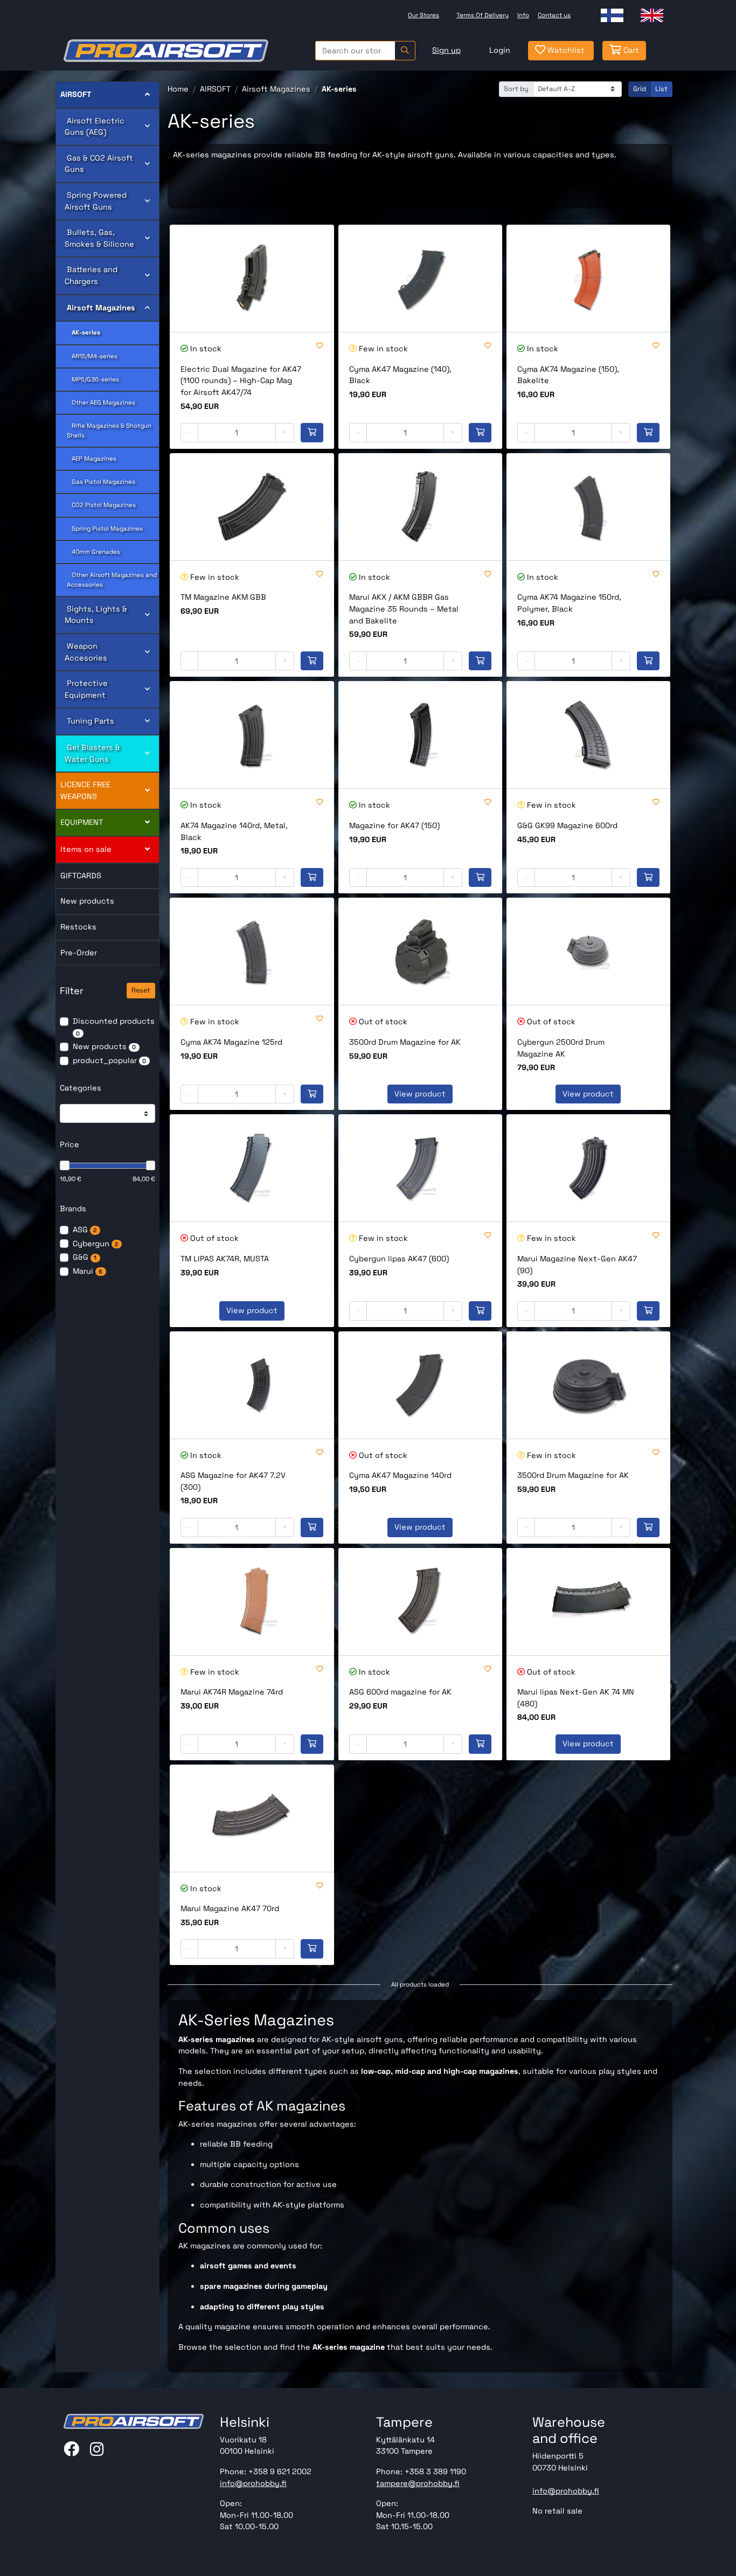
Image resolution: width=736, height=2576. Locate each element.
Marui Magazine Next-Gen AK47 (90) (577, 1265)
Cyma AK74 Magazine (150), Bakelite (568, 375)
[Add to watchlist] (320, 346)
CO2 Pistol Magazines (101, 505)
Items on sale (86, 849)
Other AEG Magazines (101, 402)
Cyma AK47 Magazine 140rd (400, 1475)
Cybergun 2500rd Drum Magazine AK (561, 1048)
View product (420, 1094)
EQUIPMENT (82, 822)
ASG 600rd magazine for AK (400, 1692)
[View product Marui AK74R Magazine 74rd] (252, 1602)
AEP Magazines (92, 459)
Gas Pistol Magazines (101, 482)
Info (523, 15)
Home (178, 89)
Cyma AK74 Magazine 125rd (231, 1042)
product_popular (109, 1060)
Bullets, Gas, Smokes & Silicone (99, 238)
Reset (141, 990)
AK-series (84, 332)
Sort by (516, 89)
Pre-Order (79, 953)
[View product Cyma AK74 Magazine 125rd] (252, 951)
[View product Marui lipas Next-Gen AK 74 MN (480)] (588, 1602)
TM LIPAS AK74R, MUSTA (225, 1259)
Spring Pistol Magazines (105, 529)
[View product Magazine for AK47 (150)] (420, 735)
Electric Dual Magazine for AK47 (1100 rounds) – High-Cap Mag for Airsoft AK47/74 (241, 381)
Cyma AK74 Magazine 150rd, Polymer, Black (569, 603)
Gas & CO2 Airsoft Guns (99, 164)
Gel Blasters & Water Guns (92, 753)
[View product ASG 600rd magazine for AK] (420, 1602)
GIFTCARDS (81, 876)
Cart (630, 50)
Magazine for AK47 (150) (394, 825)
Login (500, 50)
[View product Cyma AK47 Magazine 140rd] (420, 1385)
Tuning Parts (89, 721)
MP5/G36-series (93, 379)
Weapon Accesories (86, 652)
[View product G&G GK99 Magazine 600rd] (588, 735)
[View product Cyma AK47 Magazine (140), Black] (420, 278)
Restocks (78, 927)
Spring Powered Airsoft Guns (96, 201)
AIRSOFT (76, 94)
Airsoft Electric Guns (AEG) (95, 127)
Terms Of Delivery (482, 15)
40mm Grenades (93, 552)
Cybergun (95, 1244)
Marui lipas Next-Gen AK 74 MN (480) (576, 1698)
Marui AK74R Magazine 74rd (232, 1692)
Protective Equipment (86, 689)
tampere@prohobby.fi (418, 2483)
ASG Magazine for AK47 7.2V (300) (233, 1481)
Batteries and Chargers (91, 275)
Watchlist (565, 50)
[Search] (405, 51)
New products (87, 901)
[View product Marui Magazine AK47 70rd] (252, 1818)
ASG (85, 1230)
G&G (85, 1257)
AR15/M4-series (92, 356)
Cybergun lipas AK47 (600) (399, 1259)
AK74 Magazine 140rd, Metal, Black (234, 831)
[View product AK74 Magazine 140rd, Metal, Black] (252, 735)
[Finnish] (612, 15)
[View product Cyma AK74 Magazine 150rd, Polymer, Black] (588, 507)
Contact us (554, 15)
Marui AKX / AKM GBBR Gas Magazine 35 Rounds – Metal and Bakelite (404, 609)
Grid (640, 89)
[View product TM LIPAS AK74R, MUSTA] (252, 1168)
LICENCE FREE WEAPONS (85, 790)
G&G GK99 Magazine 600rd (567, 825)
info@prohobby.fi (253, 2483)
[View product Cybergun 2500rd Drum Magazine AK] (588, 951)
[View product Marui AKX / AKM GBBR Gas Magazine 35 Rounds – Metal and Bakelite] (420, 507)
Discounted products (114, 1027)
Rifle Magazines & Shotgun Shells (109, 430)
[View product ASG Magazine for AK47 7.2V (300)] (252, 1385)
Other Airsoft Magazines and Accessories (112, 579)
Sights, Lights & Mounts (96, 615)
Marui (88, 1271)
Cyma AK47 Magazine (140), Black (400, 375)
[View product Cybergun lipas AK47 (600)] (420, 1168)
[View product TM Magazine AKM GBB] (252, 507)
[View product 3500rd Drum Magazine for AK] (420, 951)
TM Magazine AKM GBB (223, 597)
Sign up (446, 50)
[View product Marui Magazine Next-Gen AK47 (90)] (588, 1168)
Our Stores (423, 15)
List (661, 89)
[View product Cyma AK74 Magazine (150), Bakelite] (588, 278)
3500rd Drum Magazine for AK (405, 1042)
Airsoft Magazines (100, 308)
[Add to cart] (312, 433)
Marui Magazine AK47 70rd (230, 1908)
